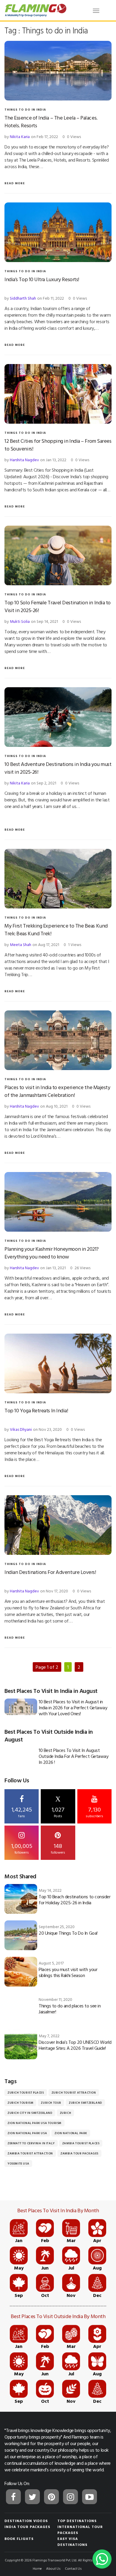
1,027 (58, 1807)
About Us (53, 2568)
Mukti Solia (20, 621)
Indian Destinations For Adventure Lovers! (50, 1572)
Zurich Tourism (20, 2103)
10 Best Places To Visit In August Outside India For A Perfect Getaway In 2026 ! (73, 1756)
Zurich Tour (51, 2103)
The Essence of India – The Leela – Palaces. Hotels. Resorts (51, 121)
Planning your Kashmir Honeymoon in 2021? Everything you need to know (52, 1253)
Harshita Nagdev (24, 460)
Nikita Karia (20, 136)
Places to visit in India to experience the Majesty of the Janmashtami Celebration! (57, 1091)
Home (37, 2568)
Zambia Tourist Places (81, 2143)
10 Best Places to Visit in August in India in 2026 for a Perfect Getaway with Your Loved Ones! (73, 1707)
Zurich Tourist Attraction (74, 2093)
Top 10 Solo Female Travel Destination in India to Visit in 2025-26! (58, 606)
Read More (15, 183)
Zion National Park (71, 2133)
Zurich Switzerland (85, 2103)
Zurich (66, 2113)
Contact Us (73, 2568)
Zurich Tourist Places (26, 2093)
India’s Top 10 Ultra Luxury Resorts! (42, 279)
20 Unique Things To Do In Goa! (68, 1933)
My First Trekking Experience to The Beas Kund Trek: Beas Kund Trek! (56, 929)
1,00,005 (22, 1848)
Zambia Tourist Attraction (30, 2153)
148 (58, 1848)
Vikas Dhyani (21, 1429)
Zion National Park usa (27, 2133)
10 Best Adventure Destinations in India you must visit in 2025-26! (58, 768)
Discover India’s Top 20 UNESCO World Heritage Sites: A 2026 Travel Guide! (75, 2045)
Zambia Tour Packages (79, 2153)
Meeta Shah (21, 944)
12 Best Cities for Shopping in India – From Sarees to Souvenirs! (58, 445)
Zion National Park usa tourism (35, 2123)
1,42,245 (22, 1812)
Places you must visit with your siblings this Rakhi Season (68, 1972)
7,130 (94, 1812)
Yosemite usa (18, 2164)
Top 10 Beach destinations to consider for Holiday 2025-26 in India (75, 1900)
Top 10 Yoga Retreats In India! (36, 1410)
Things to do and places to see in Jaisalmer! (70, 2009)
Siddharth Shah (23, 298)
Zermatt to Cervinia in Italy (31, 2143)
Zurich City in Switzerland (30, 2113)
